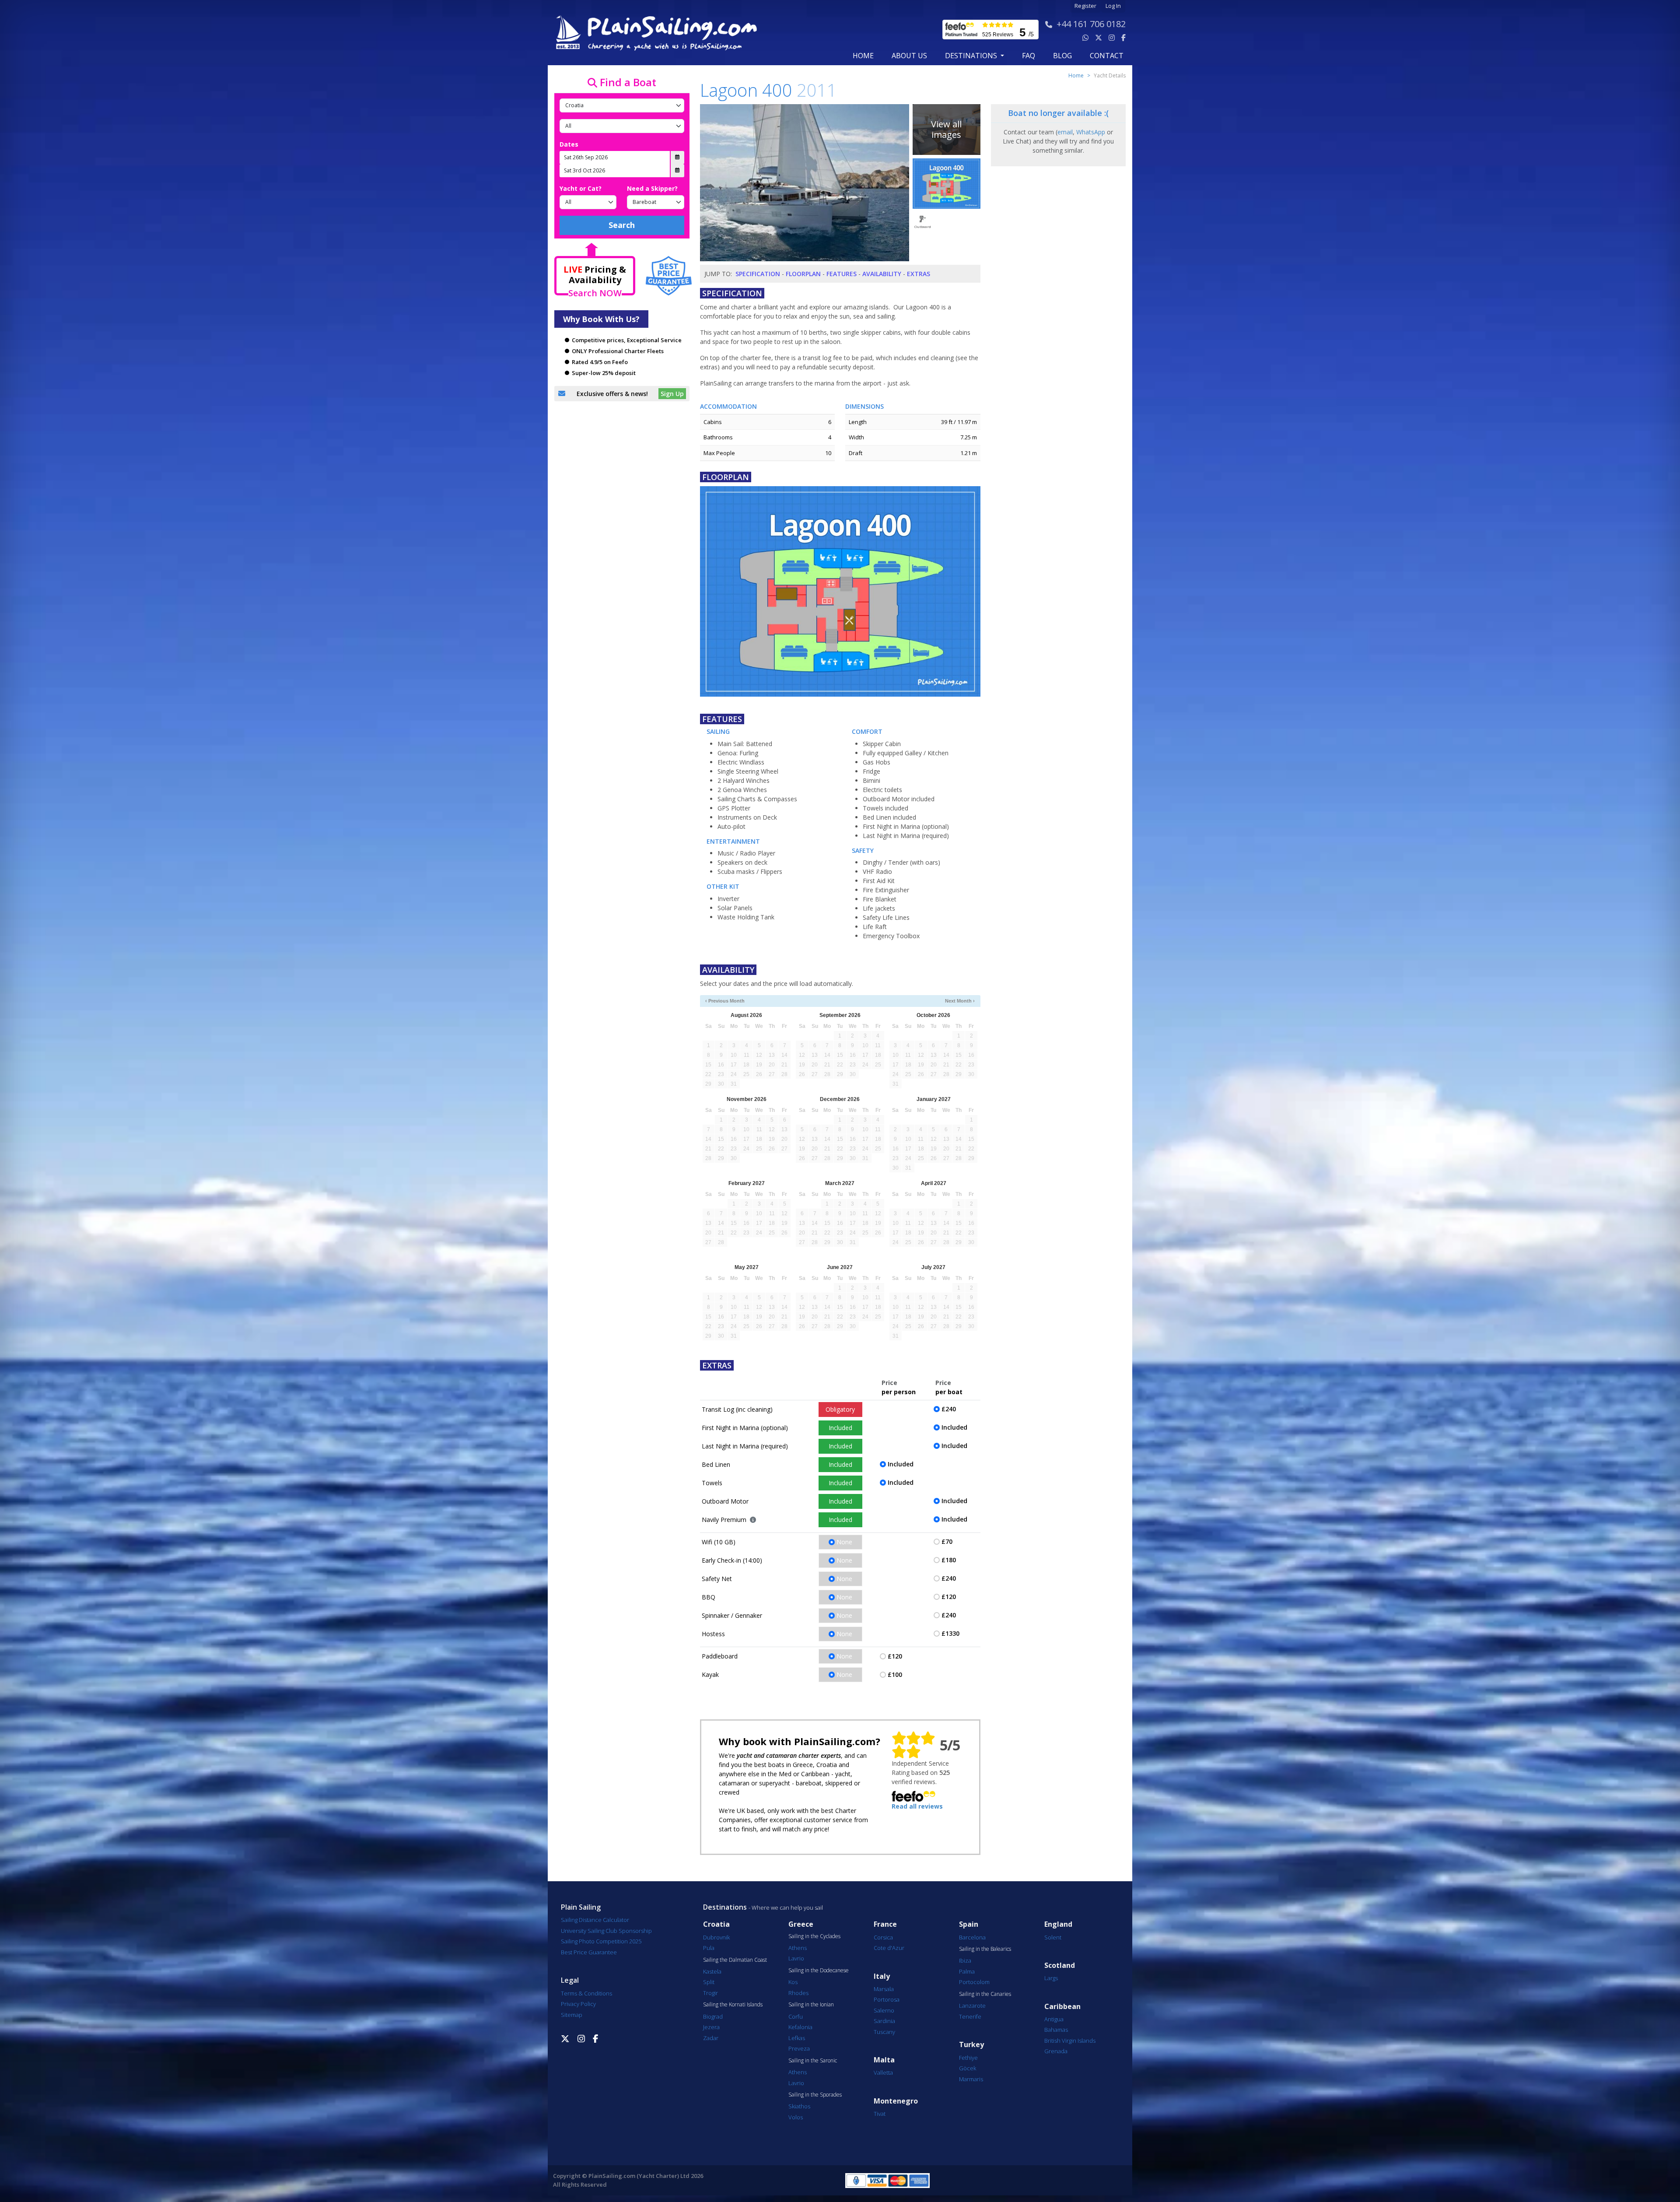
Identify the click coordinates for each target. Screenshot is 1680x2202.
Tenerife (970, 2016)
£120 (949, 1597)
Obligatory (840, 1409)
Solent (1053, 1937)
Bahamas (1056, 2030)
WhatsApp (1091, 132)
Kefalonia (800, 2027)
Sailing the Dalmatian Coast (735, 1960)
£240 (949, 1409)
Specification (758, 274)
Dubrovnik (716, 1937)
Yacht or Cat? (581, 188)
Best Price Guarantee (589, 1952)
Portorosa (887, 1999)
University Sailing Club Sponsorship (606, 1931)
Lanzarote (972, 2006)
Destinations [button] (972, 56)
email (1065, 132)
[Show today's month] (833, 1001)
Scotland (1060, 1965)
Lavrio (796, 1958)
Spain (969, 1924)
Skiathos (799, 2106)
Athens (798, 1948)
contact (1107, 56)
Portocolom (974, 1982)
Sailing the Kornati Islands (733, 2005)
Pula (709, 1948)
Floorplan (803, 274)
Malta (884, 2060)
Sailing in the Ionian (811, 2005)
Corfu (796, 2016)
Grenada (1056, 2051)
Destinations (725, 1907)
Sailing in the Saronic (813, 2061)
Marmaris (971, 2079)
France (885, 1924)
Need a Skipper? (652, 188)
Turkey (971, 2045)
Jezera (711, 2027)
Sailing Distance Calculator (595, 1920)
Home (863, 56)
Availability (882, 274)
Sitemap (572, 2015)
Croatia (716, 1924)
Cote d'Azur (889, 1948)
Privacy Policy (578, 2004)
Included (840, 1428)
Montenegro (896, 2101)
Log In (1113, 6)
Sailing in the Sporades (815, 2095)
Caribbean (1062, 2007)
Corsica (883, 1937)
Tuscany (884, 2032)
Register (1085, 6)
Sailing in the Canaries (985, 1994)
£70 (947, 1541)
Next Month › (960, 1001)
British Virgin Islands (1070, 2041)
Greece (801, 1924)
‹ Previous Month (725, 1001)
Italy (882, 1976)
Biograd (713, 2016)
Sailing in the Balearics (985, 1949)
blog (1062, 56)
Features (842, 274)
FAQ (1029, 56)
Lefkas (797, 2038)
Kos (793, 1982)
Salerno (884, 2010)
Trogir (710, 1993)
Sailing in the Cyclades (814, 1936)
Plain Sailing (581, 1907)
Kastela (712, 1971)
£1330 (950, 1633)
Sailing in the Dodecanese (819, 1971)
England (1058, 1924)
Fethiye (968, 2058)
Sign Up (672, 394)
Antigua (1054, 2019)
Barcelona (972, 1937)
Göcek (968, 2068)
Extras (919, 274)
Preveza (799, 2048)
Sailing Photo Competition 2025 (601, 1941)
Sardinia (884, 2021)
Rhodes (798, 1993)
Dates (569, 144)
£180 (949, 1560)
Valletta (883, 2072)
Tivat (880, 2114)
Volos (796, 2117)
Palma (967, 1971)
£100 (895, 1674)
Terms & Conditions (586, 1993)
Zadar (711, 2038)
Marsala (884, 1989)
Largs (1051, 1978)
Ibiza (965, 1960)
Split (709, 1982)
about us (909, 56)
